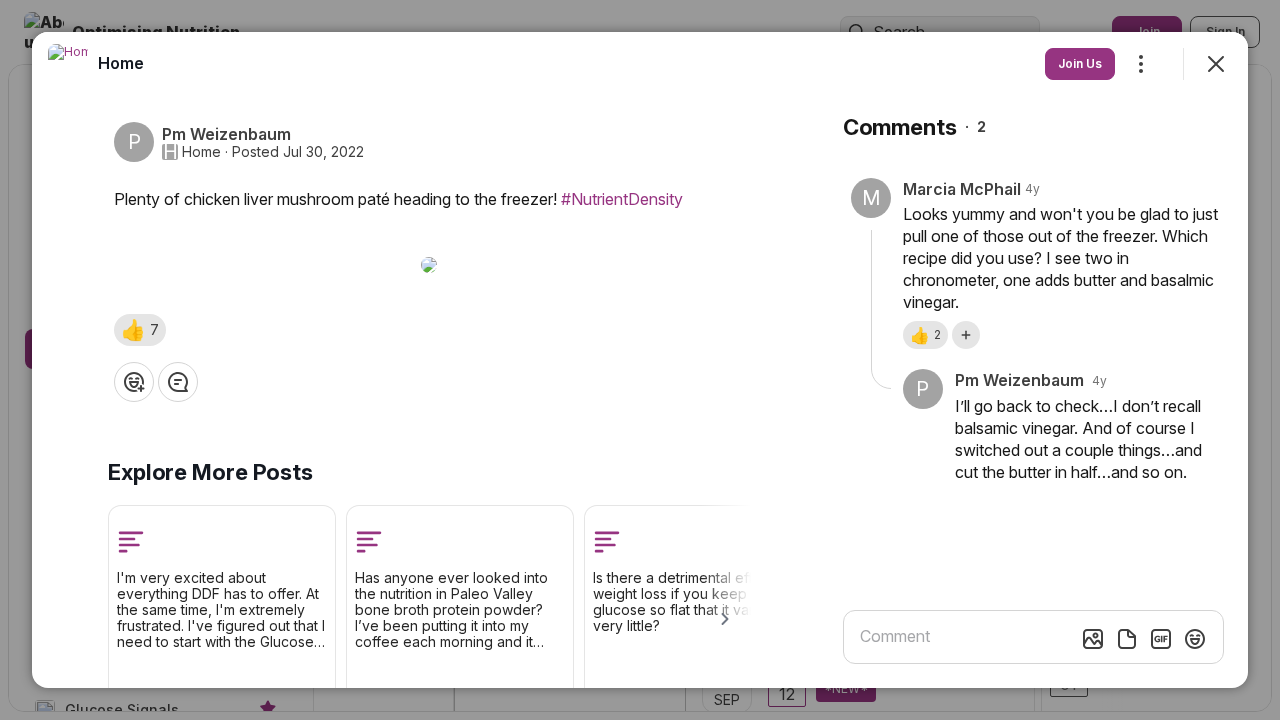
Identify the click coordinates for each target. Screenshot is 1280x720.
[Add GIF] (1161, 639)
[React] (134, 382)
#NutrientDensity (622, 199)
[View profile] (68, 64)
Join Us (1080, 63)
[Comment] (178, 382)
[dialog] (640, 360)
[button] (140, 330)
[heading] (121, 63)
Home (201, 152)
